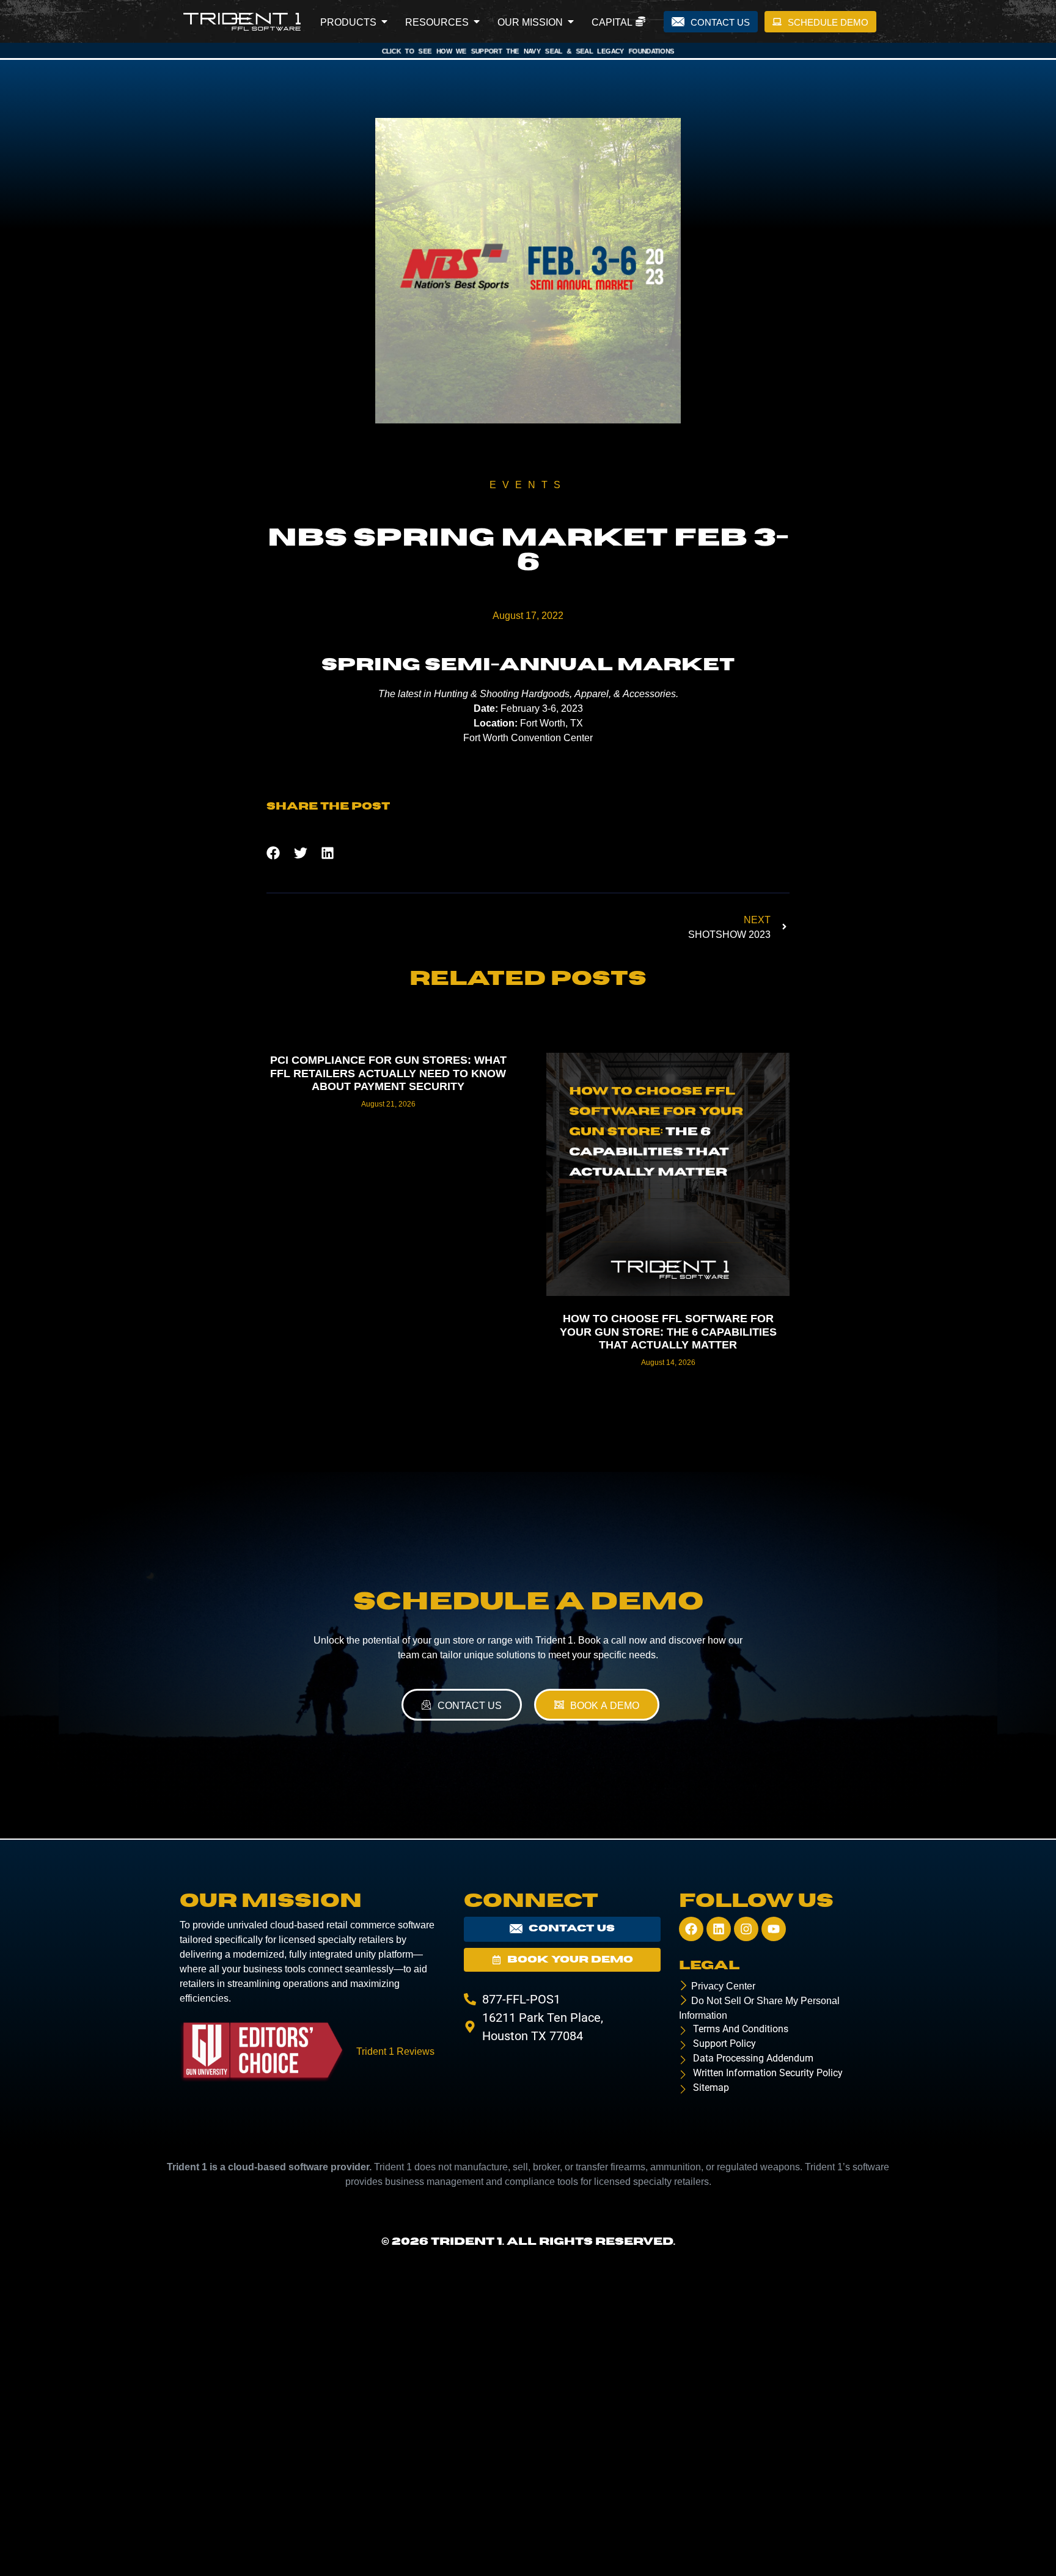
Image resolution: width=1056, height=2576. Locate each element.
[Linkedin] (719, 1929)
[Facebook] (691, 1929)
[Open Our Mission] (571, 21)
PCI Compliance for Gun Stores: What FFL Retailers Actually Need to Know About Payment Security (388, 1072)
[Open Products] (384, 21)
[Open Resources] (477, 21)
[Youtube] (774, 1929)
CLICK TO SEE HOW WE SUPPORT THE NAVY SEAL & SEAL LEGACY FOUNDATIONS (528, 50)
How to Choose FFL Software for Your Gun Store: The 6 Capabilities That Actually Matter (668, 1330)
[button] (273, 853)
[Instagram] (746, 1929)
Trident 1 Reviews (395, 2051)
